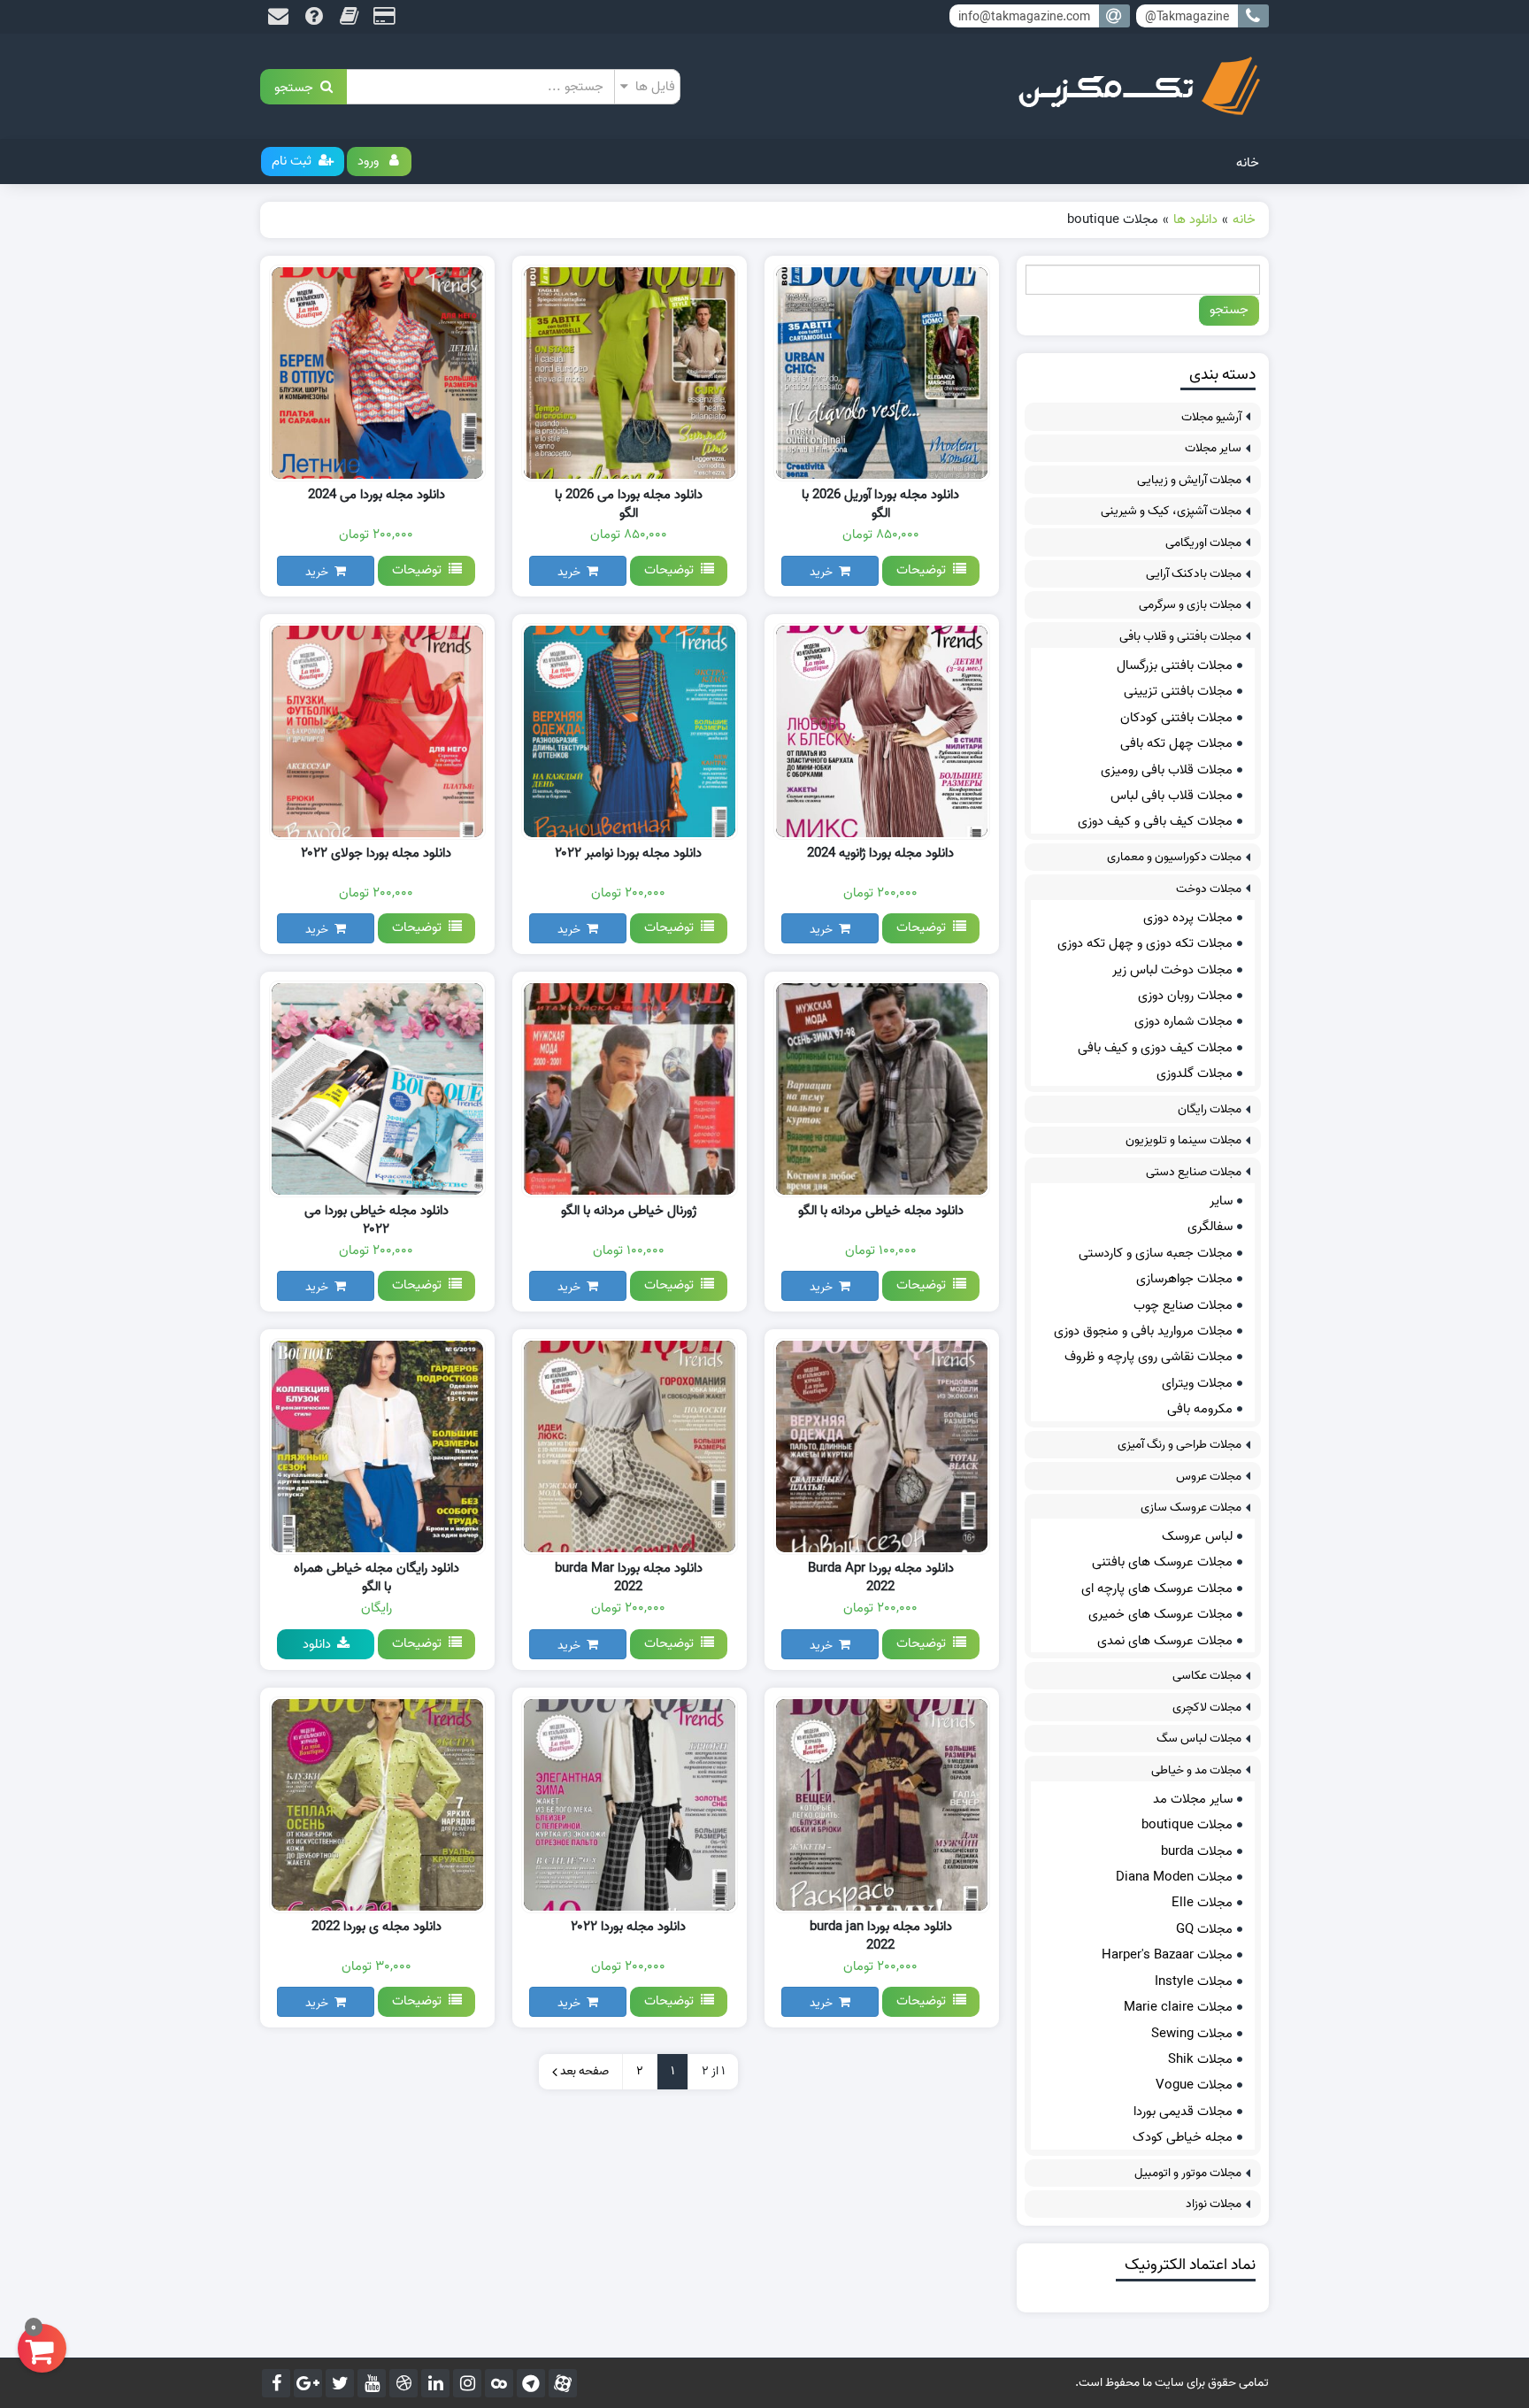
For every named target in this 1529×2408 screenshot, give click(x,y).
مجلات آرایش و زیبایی (1189, 480)
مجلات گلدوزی (1195, 1073)
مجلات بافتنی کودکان (1176, 718)
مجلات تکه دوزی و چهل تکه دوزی (1145, 943)
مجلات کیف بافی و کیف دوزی (1155, 821)
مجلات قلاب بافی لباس (1172, 796)
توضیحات (925, 570)
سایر (1221, 1201)
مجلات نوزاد (1214, 2204)
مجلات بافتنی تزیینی (1178, 691)
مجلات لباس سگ (1199, 1739)
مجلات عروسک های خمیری (1160, 1614)
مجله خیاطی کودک (1183, 2137)
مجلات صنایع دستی (1194, 1172)
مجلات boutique (1187, 1825)
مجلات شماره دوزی (1183, 1021)
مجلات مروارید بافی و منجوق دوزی (1143, 1331)
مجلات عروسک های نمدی (1165, 1641)
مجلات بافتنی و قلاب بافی (1180, 637)
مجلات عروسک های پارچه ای (1157, 1589)
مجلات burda (1197, 1851)
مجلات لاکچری (1207, 1708)
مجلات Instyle (1194, 1981)
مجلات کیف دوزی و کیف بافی (1155, 1048)
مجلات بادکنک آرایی (1194, 574)
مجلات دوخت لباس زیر (1172, 970)
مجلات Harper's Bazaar (1167, 1955)
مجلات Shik (1200, 2059)
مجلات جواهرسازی (1184, 1279)
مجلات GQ (1204, 1929)
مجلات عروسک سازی (1191, 1508)
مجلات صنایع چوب (1183, 1305)
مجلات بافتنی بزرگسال (1175, 665)
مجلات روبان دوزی (1185, 996)
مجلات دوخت (1209, 889)
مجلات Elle (1202, 1903)
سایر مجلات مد (1193, 1799)
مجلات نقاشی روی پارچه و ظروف (1149, 1357)
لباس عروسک (1197, 1536)
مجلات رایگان (1210, 1109)
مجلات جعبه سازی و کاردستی (1156, 1253)
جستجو (297, 86)
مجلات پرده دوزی (1188, 918)
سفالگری (1210, 1227)
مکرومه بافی (1200, 1409)
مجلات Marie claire (1178, 2007)
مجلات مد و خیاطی (1196, 1770)
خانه (1248, 163)
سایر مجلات (1213, 448)
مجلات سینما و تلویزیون (1183, 1140)
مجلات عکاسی (1207, 1676)
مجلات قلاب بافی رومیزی (1167, 770)
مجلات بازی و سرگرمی (1190, 605)
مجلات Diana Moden (1174, 1877)
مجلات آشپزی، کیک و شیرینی (1171, 511)
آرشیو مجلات (1211, 417)
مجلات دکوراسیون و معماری (1174, 857)
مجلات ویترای (1197, 1383)
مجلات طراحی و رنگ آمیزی (1179, 1445)
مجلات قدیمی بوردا (1183, 2112)
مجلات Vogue (1194, 2085)
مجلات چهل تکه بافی (1176, 743)
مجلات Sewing (1192, 2034)
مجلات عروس (1209, 1477)
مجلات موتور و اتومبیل (1188, 2173)
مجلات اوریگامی (1203, 543)
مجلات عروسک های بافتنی (1162, 1562)
